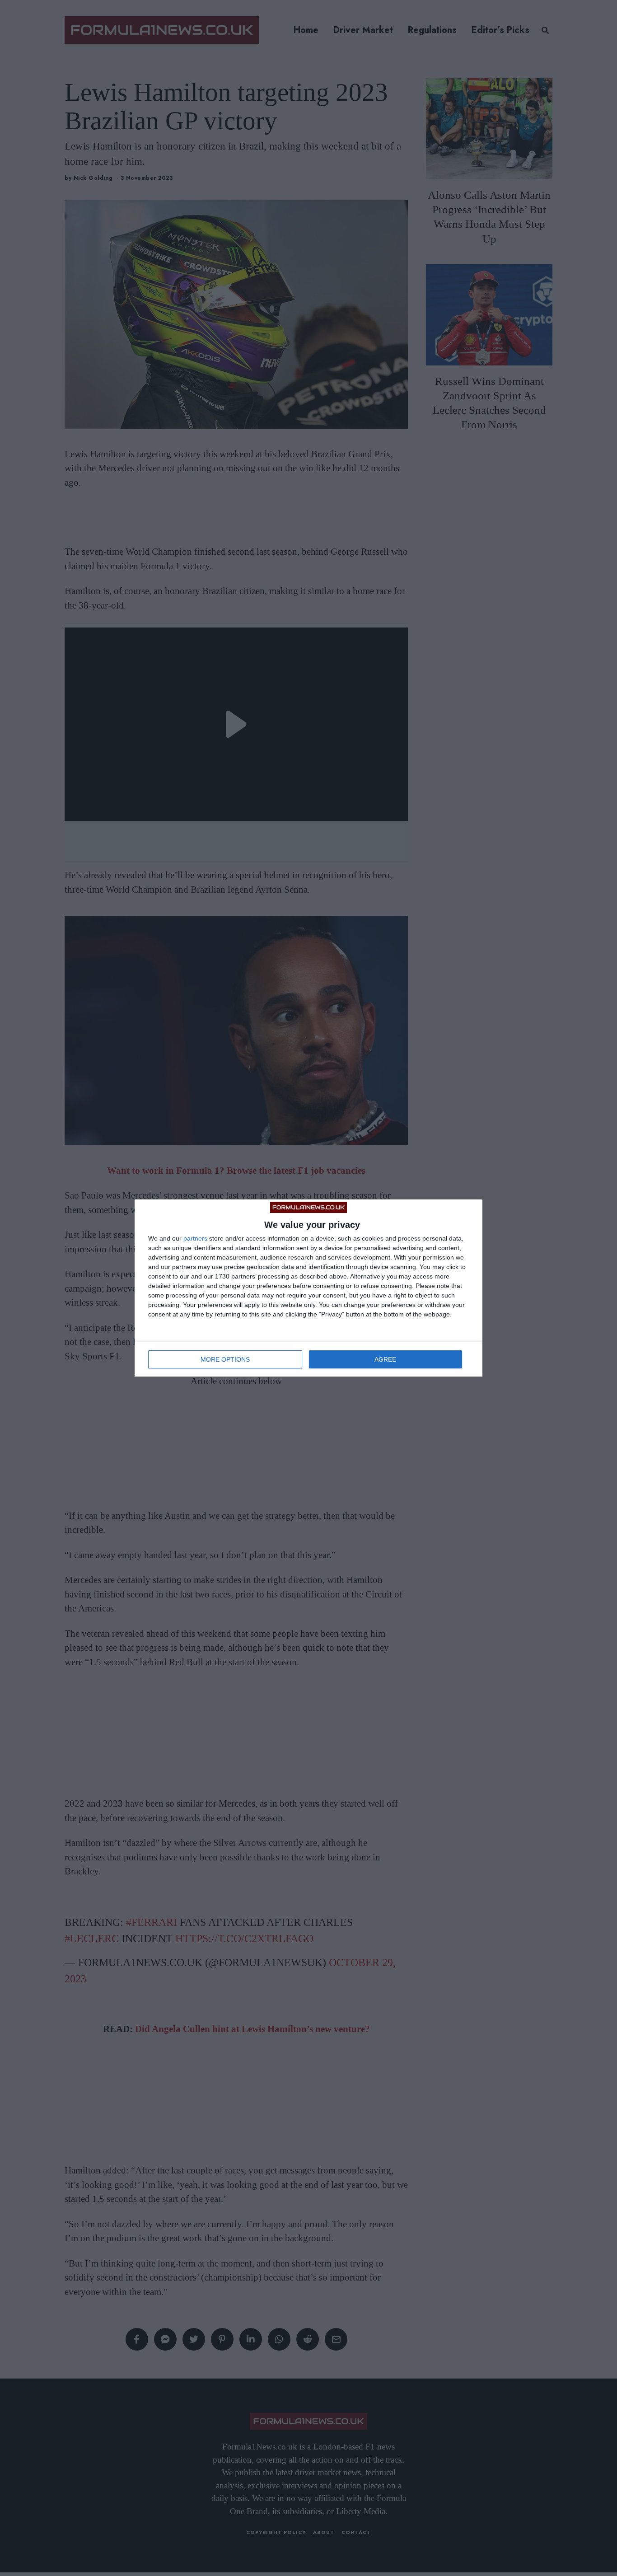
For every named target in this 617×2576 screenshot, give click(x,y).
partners (195, 1238)
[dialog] (308, 1288)
